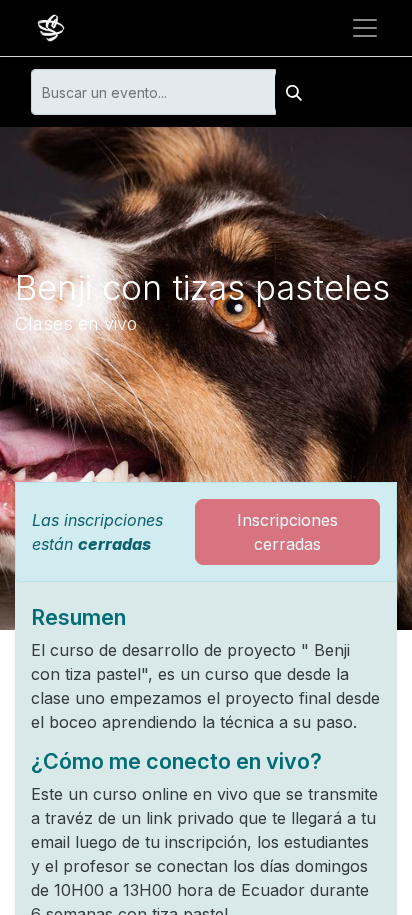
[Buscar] (294, 92)
